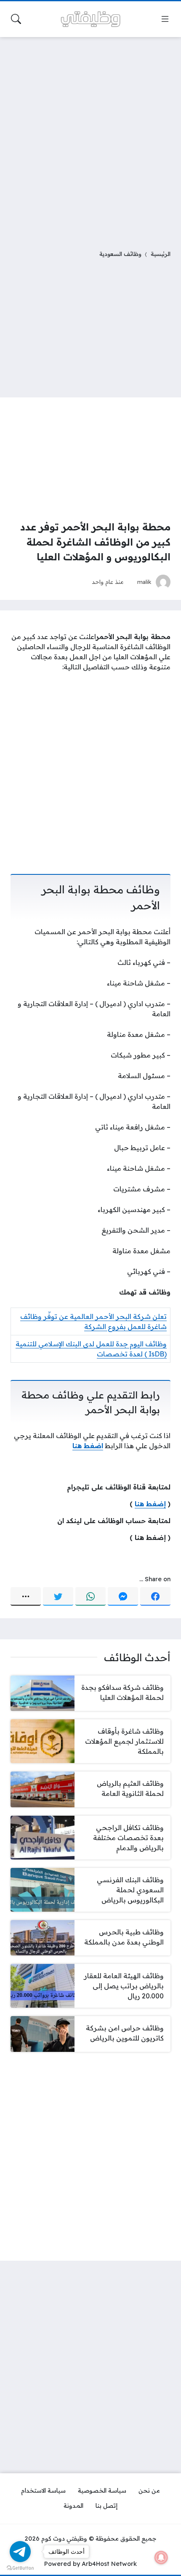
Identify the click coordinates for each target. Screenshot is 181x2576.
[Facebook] (155, 1596)
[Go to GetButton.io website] (20, 2568)
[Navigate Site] (165, 19)
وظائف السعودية (120, 254)
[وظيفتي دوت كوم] (90, 19)
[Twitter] (58, 1596)
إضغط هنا (150, 1504)
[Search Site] (16, 19)
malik (144, 582)
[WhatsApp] (90, 1596)
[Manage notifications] (161, 2557)
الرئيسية (161, 254)
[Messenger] (123, 1596)
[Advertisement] (90, 138)
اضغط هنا (88, 1446)
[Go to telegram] (20, 2552)
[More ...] (26, 1596)
